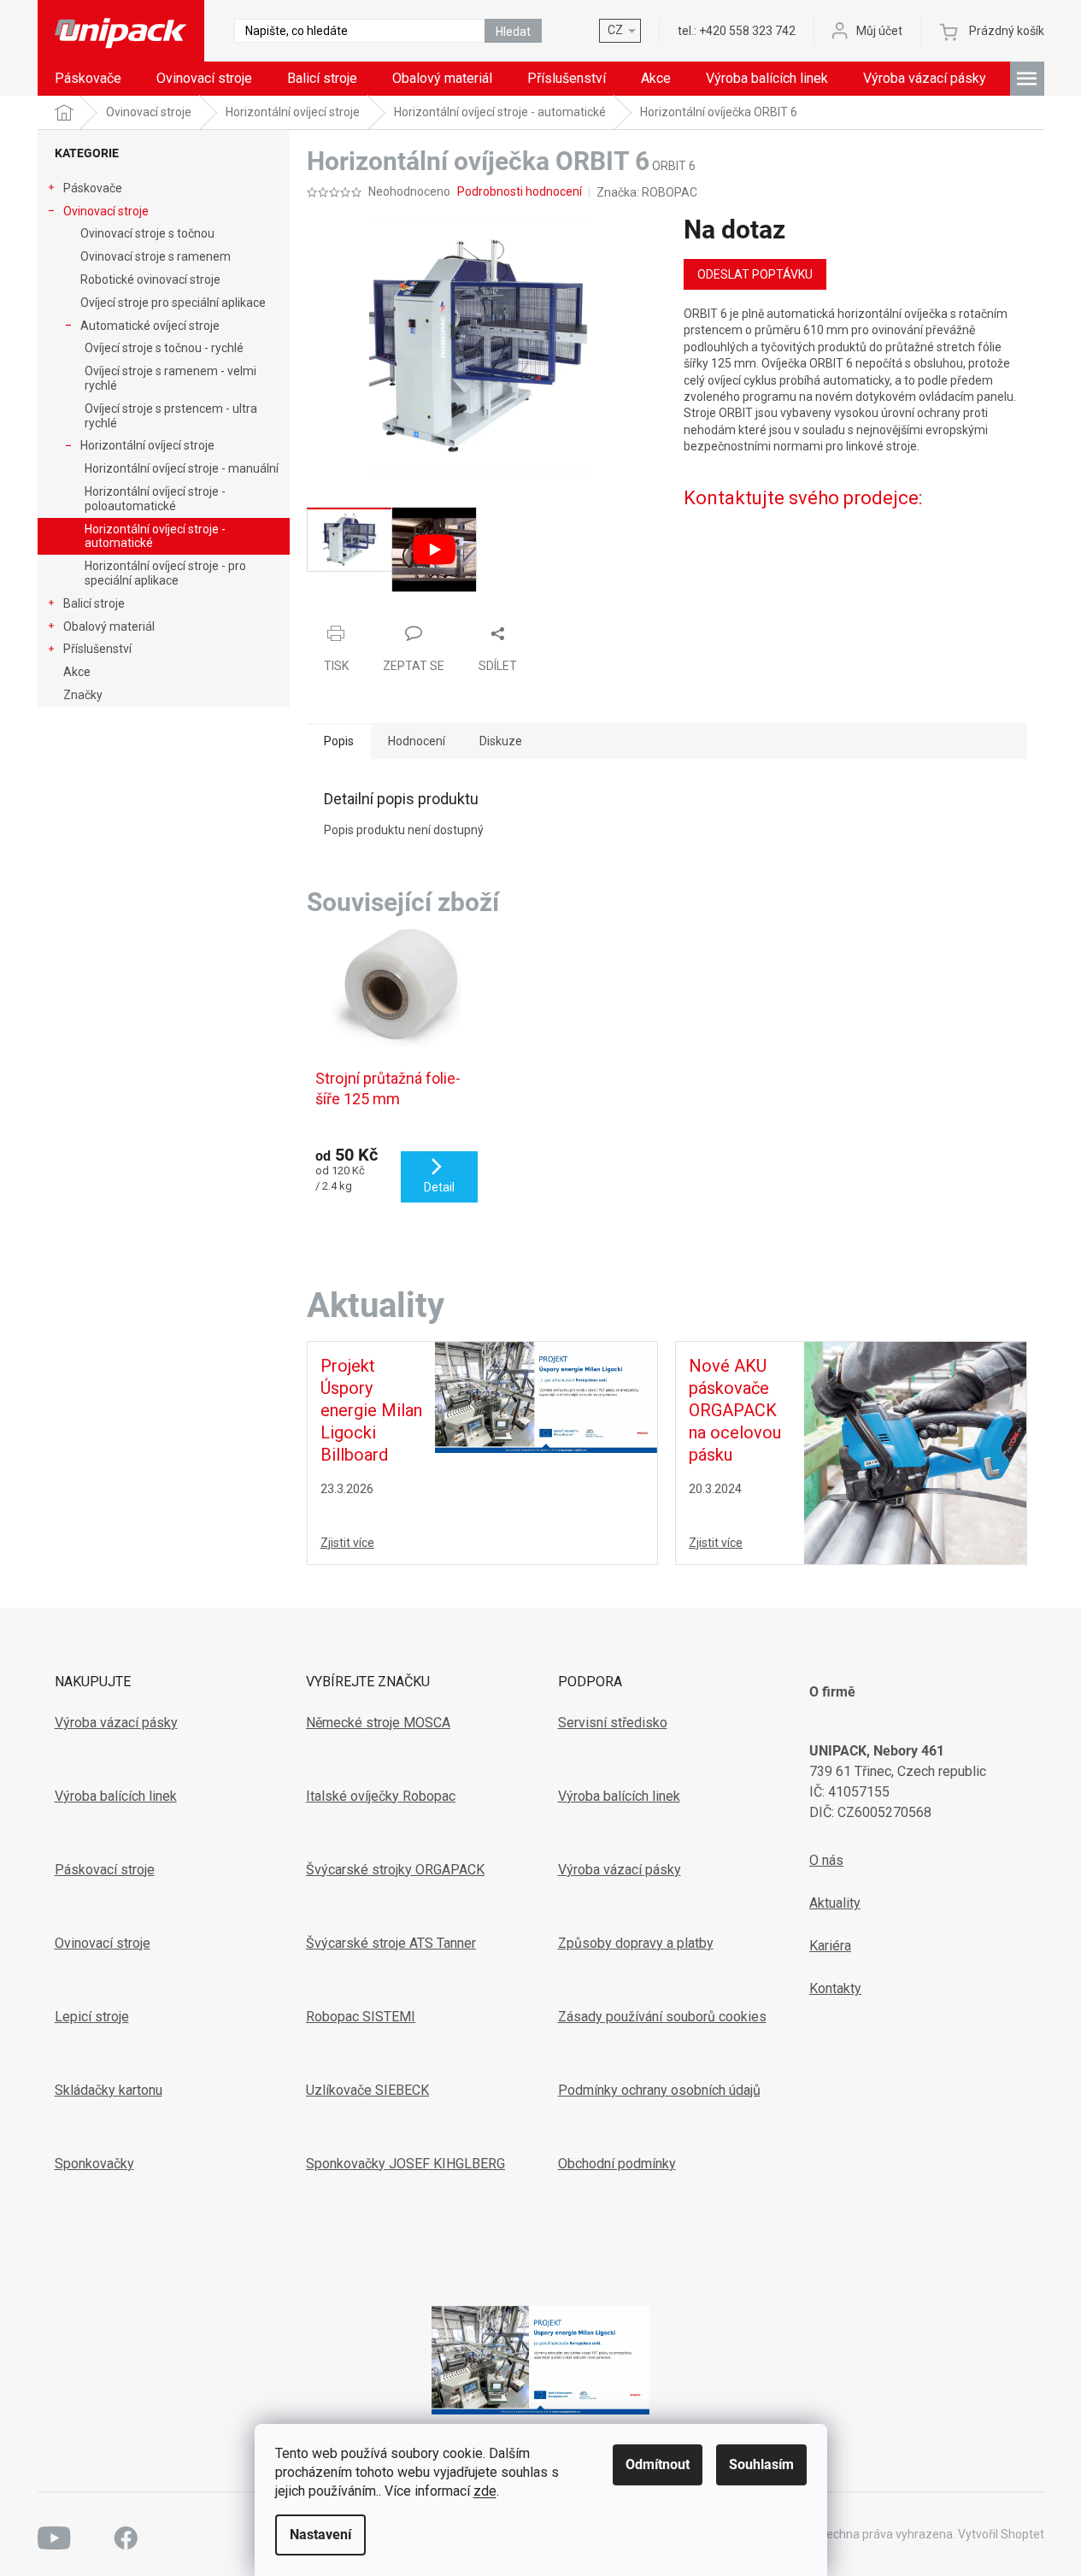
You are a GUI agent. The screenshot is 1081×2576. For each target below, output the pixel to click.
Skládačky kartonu (109, 2090)
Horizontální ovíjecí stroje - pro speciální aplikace (165, 573)
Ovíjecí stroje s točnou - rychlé (164, 348)
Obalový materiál (109, 626)
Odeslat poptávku (755, 274)
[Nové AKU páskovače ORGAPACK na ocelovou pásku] (915, 1452)
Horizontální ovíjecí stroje (147, 445)
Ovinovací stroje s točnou (147, 233)
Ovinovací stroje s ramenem (156, 256)
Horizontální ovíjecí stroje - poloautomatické (155, 499)
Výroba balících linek (116, 1796)
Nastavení (320, 2535)
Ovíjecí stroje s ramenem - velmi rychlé (170, 378)
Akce (77, 672)
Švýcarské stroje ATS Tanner (391, 1943)
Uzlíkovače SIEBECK (367, 2090)
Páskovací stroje (105, 1870)
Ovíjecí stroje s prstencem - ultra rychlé (171, 416)
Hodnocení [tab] (417, 741)
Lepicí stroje (92, 2017)
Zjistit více (347, 1543)
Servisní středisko (613, 1723)
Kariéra (830, 1946)
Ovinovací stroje (106, 211)
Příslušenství (97, 649)
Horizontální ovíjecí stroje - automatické (155, 536)
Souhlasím (761, 2464)
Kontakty (835, 1988)
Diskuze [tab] (501, 741)
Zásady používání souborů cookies (662, 2017)
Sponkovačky (94, 2164)
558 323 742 (747, 31)
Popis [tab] (339, 741)
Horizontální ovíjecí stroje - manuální (182, 468)
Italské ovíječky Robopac (381, 1796)
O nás (826, 1860)
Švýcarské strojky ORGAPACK (395, 1870)
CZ (615, 30)
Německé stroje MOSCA (378, 1723)
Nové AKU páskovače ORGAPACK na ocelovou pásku (735, 1410)
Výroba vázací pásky (116, 1723)
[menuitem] (88, 79)
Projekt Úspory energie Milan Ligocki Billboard (371, 1410)
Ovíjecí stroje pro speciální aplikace (173, 303)
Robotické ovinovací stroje (150, 279)
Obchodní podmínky (617, 2164)
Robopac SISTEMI (361, 2017)
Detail (439, 1187)
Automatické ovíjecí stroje (150, 326)
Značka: (647, 192)
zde (485, 2491)
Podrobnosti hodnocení (520, 191)
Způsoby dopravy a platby (636, 1943)
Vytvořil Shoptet (1001, 2534)
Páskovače (93, 188)
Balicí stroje (94, 603)
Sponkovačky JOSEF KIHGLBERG (405, 2164)
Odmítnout (658, 2464)
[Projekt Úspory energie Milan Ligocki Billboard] (546, 1397)
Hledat (513, 32)
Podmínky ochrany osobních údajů (659, 2090)
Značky (83, 695)
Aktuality (835, 1903)
